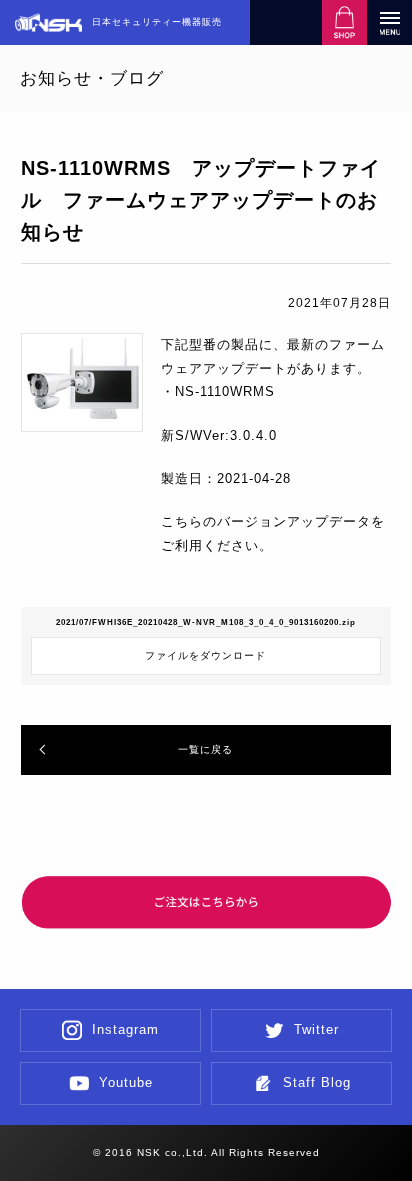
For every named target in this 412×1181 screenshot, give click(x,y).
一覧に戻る (205, 749)
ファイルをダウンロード (205, 655)
